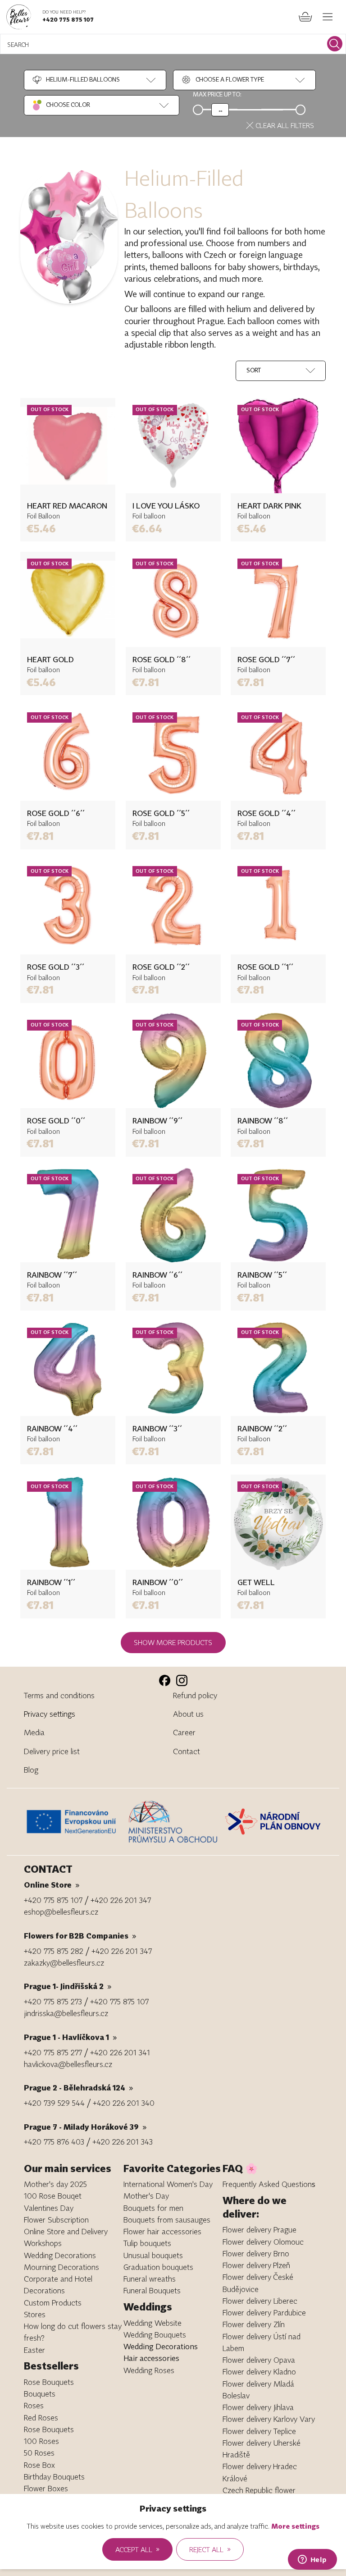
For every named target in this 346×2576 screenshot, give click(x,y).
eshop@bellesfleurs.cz (61, 1912)
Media (34, 1732)
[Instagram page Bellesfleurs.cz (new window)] (182, 1680)
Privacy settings (50, 1714)
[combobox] (76, 80)
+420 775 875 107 (68, 19)
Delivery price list (52, 1751)
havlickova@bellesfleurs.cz (68, 2064)
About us (188, 1714)
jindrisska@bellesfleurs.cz (66, 2013)
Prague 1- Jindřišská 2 (68, 1986)
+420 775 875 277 (53, 2052)
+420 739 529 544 (54, 2103)
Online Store (52, 1885)
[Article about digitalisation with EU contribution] (74, 1821)
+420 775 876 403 (54, 2142)
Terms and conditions (59, 1695)
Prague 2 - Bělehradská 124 (79, 2088)
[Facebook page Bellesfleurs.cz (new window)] (165, 1680)
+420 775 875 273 (53, 2001)
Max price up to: (217, 94)
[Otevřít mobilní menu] (328, 17)
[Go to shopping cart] (305, 17)
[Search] (335, 44)
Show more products (173, 1642)
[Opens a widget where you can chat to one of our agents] (312, 2560)
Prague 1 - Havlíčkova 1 (71, 2037)
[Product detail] (68, 446)
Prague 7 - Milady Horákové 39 (85, 2127)
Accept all (137, 2549)
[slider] (220, 110)
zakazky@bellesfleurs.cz (64, 1963)
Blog (31, 1770)
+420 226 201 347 (121, 1900)
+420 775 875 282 (54, 1951)
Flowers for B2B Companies (80, 1936)
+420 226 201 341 (120, 2052)
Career (184, 1732)
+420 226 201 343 (123, 2142)
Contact (187, 1751)
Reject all (210, 2549)
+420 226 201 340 (124, 2103)
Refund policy (195, 1695)
